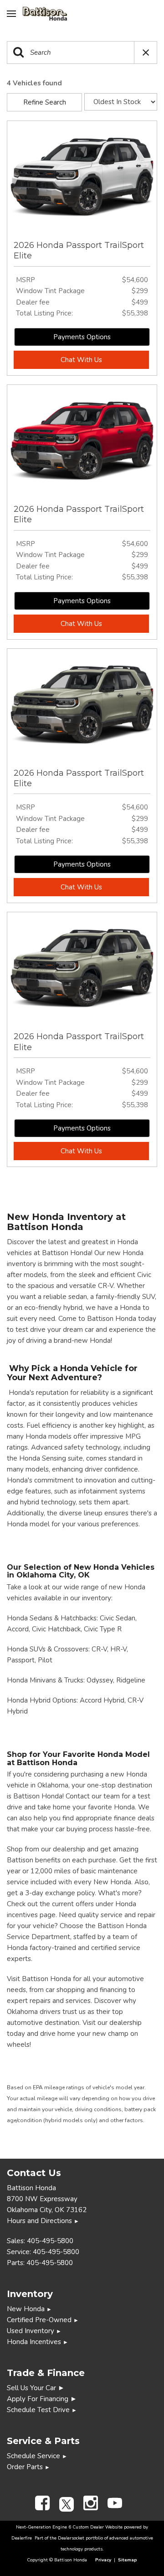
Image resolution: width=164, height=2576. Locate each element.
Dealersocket (71, 2538)
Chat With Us (81, 360)
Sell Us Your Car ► (36, 2388)
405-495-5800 (50, 2241)
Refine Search (45, 102)
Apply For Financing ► (42, 2399)
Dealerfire (22, 2538)
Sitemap (128, 2560)
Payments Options (82, 337)
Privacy (103, 2560)
